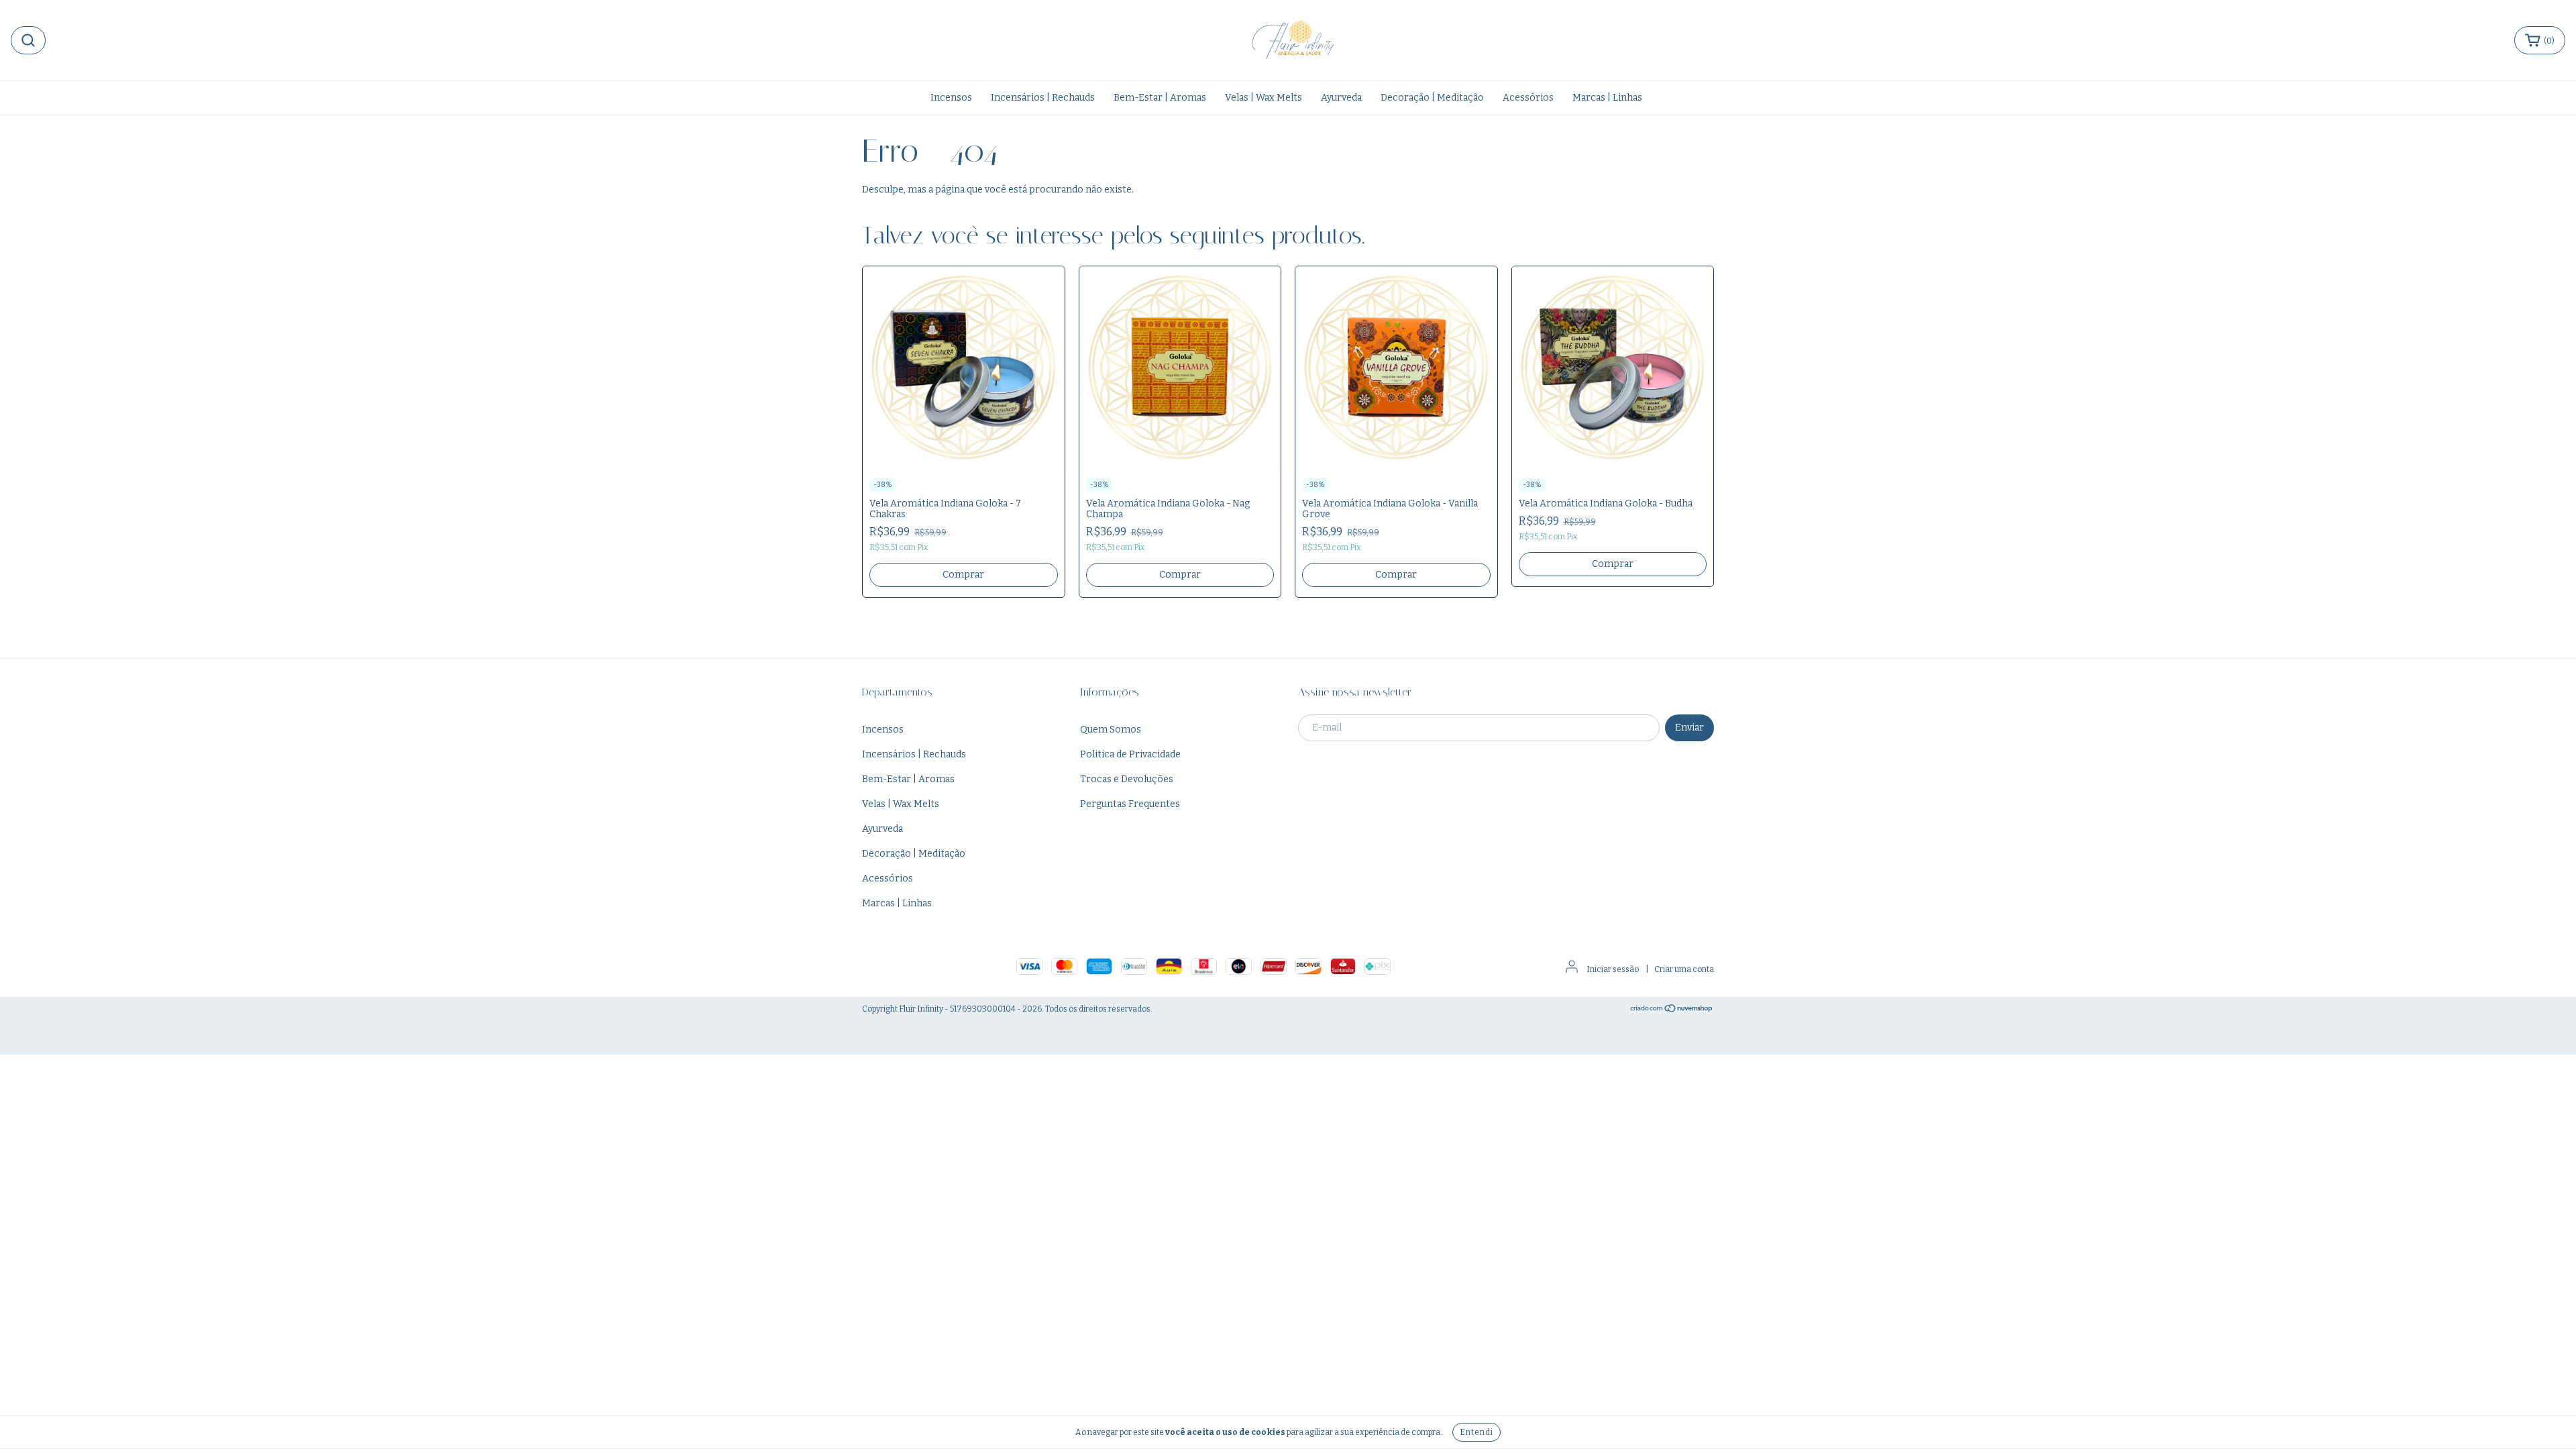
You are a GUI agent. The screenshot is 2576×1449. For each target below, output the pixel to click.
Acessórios (1528, 98)
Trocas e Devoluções (1127, 779)
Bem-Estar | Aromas (1160, 98)
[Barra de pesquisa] (28, 40)
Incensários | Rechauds (1043, 98)
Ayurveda (1341, 98)
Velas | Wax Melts (1264, 98)
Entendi (1477, 1432)
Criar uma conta (1684, 969)
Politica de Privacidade (1130, 754)
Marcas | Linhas (1607, 98)
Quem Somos (1111, 730)
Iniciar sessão (1613, 969)
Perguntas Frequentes (1130, 804)
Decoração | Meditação (1432, 98)
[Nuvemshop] (1672, 1010)
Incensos (951, 98)
